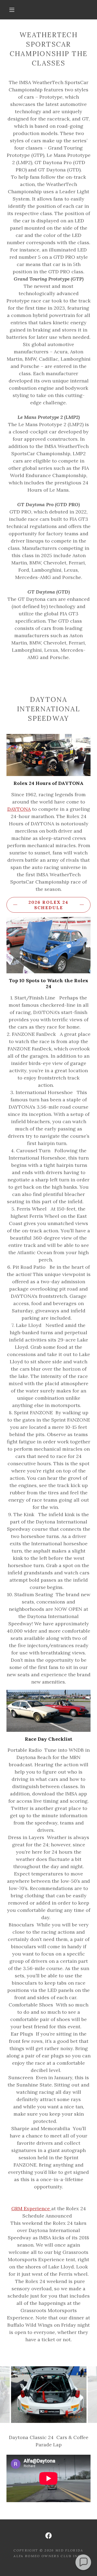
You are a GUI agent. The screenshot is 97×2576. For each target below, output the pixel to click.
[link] (48, 2536)
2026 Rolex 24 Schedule (48, 905)
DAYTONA (19, 809)
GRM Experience (31, 2208)
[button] (12, 10)
